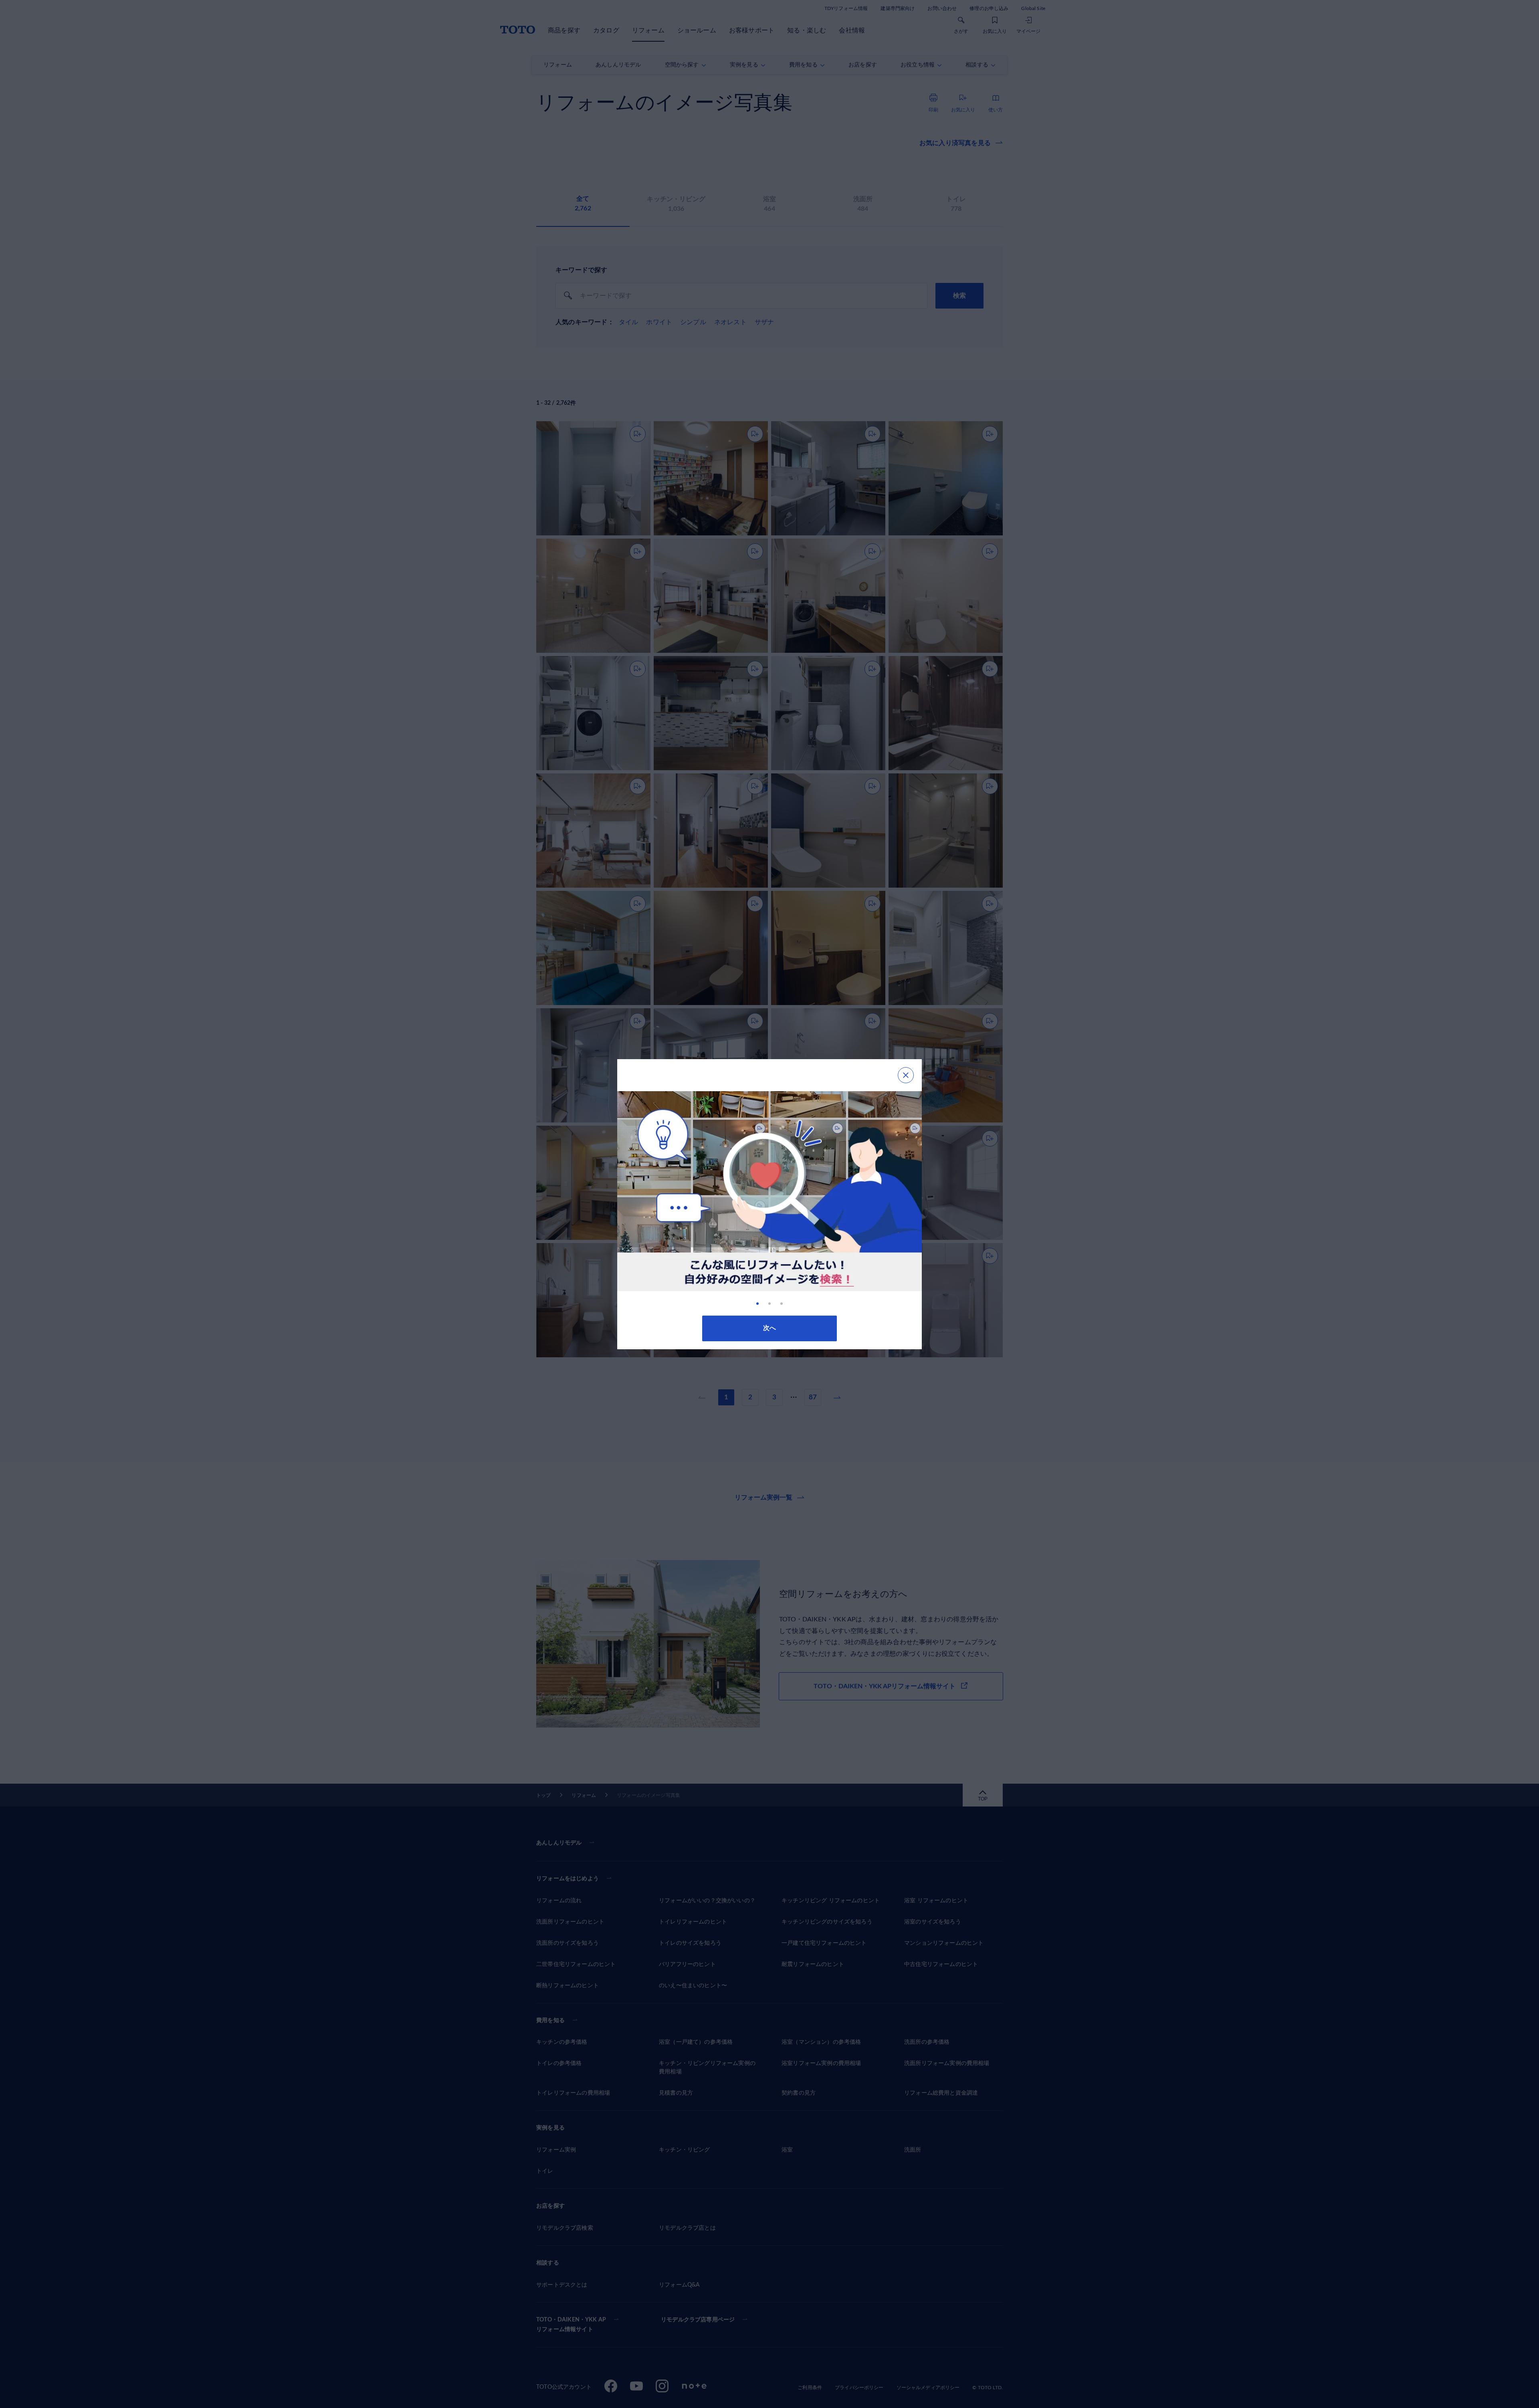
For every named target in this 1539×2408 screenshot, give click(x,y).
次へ (769, 1328)
